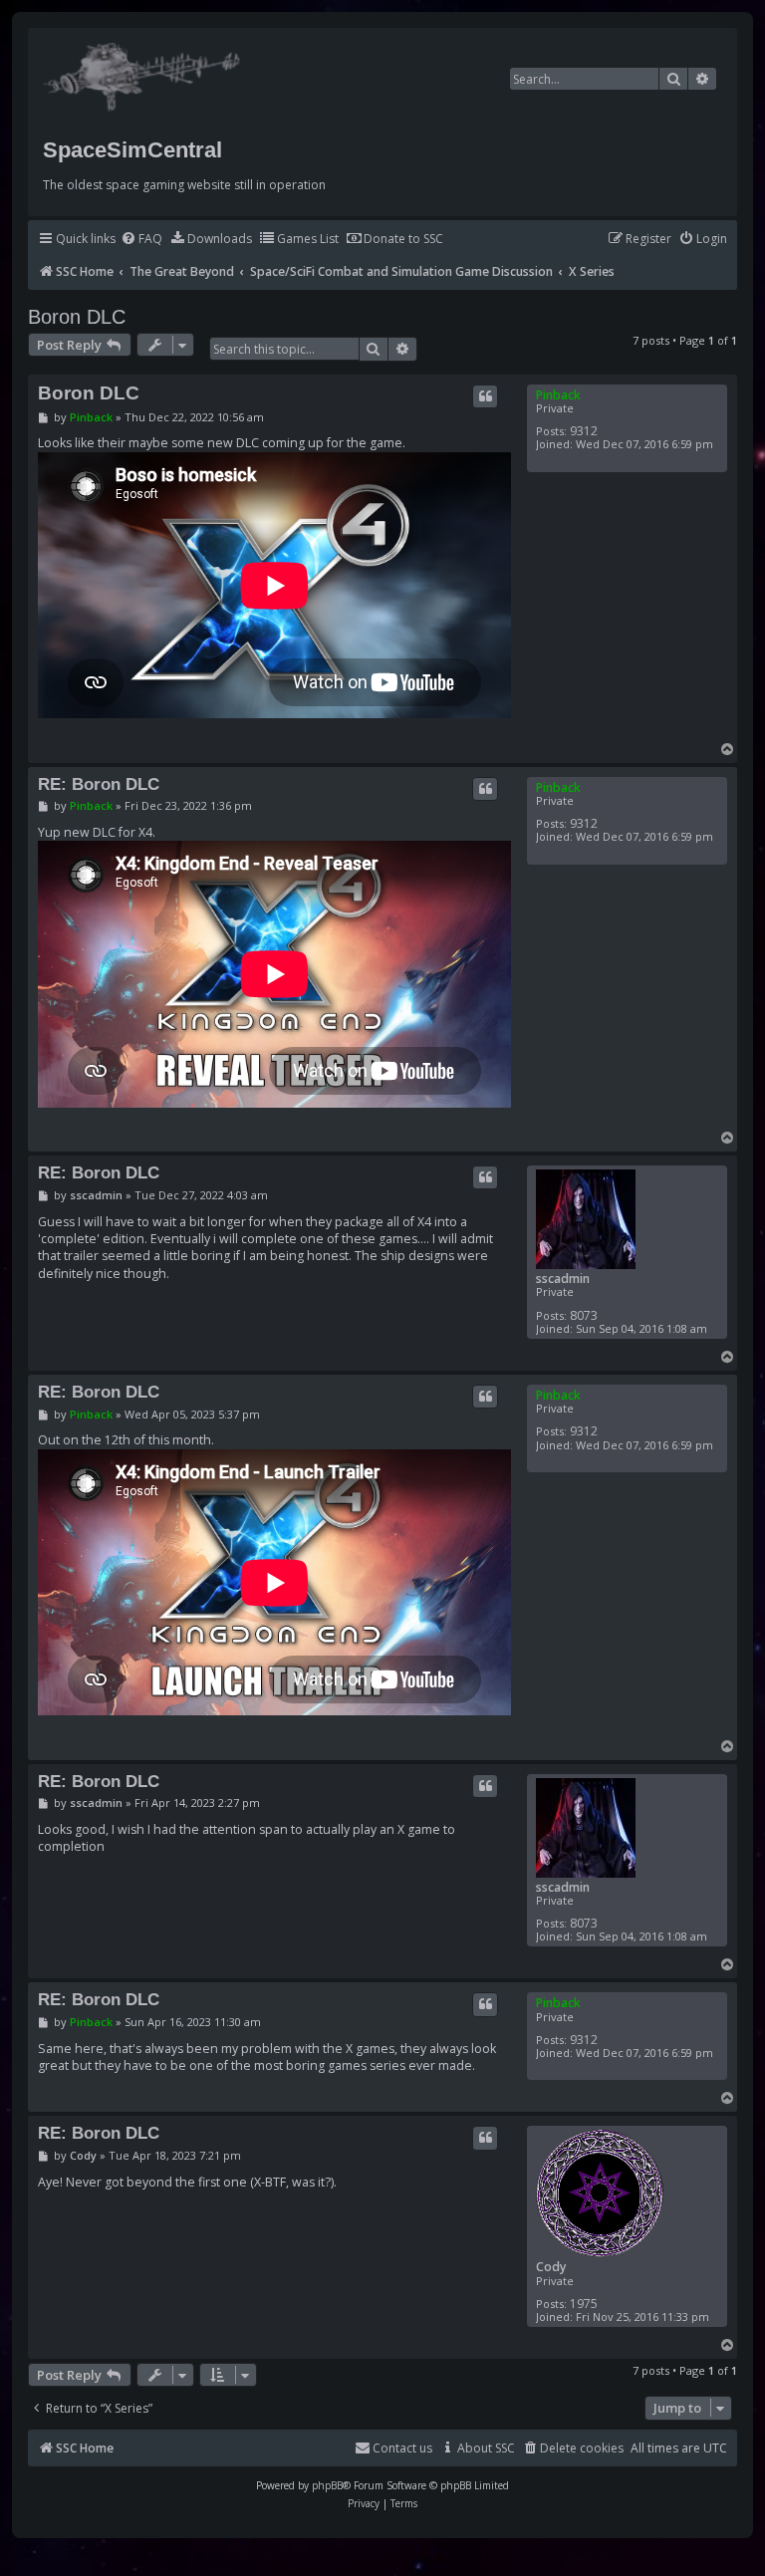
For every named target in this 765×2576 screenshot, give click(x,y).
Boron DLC (77, 317)
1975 (584, 2304)
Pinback (558, 395)
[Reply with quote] (485, 396)
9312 (584, 431)
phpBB (327, 2485)
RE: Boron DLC (99, 784)
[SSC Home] (144, 73)
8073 (584, 1315)
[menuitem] (141, 240)
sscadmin (563, 1279)
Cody (551, 2267)
